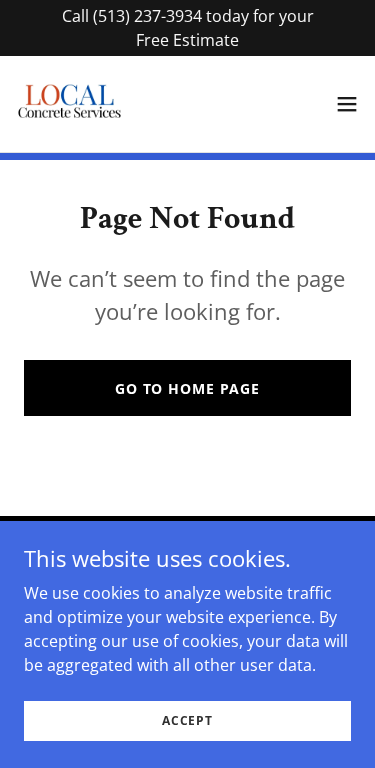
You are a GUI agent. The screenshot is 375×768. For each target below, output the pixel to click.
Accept (187, 720)
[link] (69, 104)
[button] (347, 104)
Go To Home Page (187, 388)
